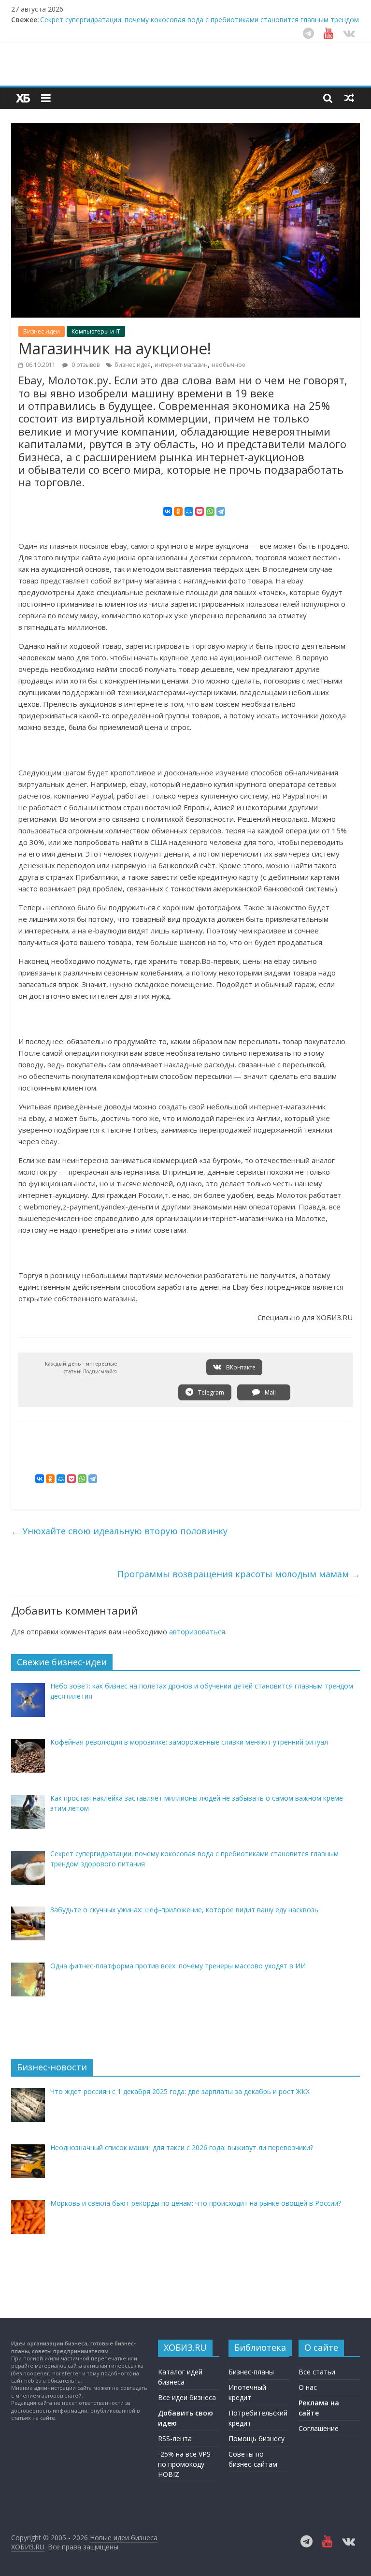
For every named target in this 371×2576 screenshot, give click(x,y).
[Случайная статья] (349, 98)
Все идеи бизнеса (187, 2397)
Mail (270, 1392)
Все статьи (317, 2372)
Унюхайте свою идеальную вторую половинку (119, 1531)
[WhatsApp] (210, 511)
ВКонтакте (240, 1367)
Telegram (210, 1392)
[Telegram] (221, 511)
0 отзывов (85, 365)
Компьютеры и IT (96, 331)
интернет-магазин (181, 365)
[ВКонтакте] (168, 511)
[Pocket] (200, 511)
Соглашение (319, 2428)
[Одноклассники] (178, 511)
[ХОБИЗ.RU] (23, 98)
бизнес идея (133, 365)
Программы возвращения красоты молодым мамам (239, 1574)
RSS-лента (175, 2438)
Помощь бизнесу (257, 2438)
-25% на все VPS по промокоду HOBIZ (184, 2464)
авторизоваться (197, 1631)
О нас (308, 2387)
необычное (228, 365)
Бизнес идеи (42, 331)
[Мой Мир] (189, 511)
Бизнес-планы (251, 2372)
